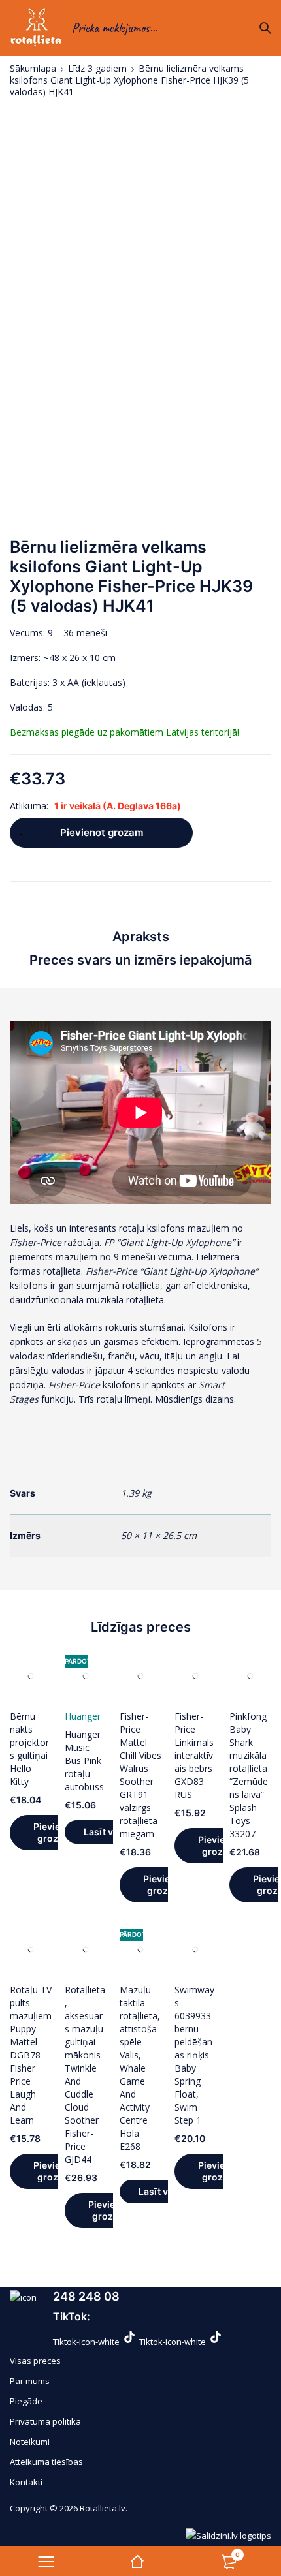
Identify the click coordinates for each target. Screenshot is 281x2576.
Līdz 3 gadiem (97, 69)
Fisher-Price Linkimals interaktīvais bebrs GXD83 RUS (194, 1755)
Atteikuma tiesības (46, 2462)
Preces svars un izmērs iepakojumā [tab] (140, 960)
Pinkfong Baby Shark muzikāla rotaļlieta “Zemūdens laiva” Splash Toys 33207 (249, 1775)
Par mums (30, 2381)
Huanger (83, 1716)
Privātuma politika (45, 2421)
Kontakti (26, 2482)
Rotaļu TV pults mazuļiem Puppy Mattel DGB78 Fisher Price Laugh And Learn (31, 2055)
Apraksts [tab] (141, 937)
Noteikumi (30, 2442)
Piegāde (26, 2401)
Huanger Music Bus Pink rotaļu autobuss (84, 1761)
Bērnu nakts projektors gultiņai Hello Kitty (29, 1749)
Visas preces (35, 2361)
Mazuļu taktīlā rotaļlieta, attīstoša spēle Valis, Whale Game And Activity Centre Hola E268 (140, 2068)
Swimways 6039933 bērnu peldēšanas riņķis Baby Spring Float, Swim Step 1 (194, 2055)
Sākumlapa (33, 69)
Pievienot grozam (102, 832)
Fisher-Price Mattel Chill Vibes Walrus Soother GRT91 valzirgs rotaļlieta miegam (140, 1775)
